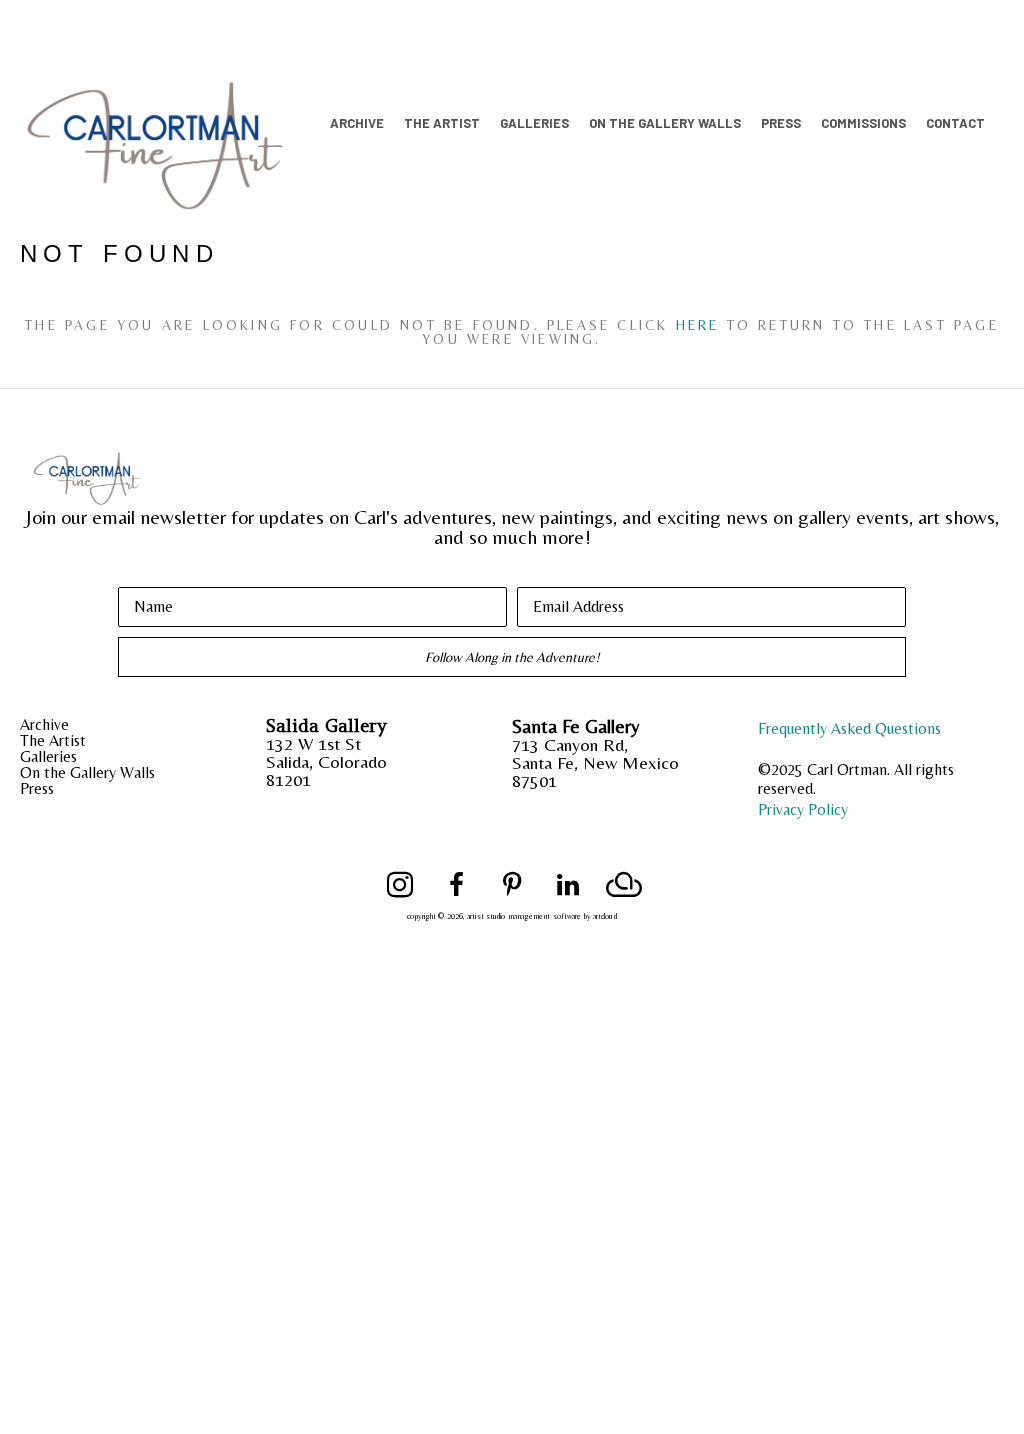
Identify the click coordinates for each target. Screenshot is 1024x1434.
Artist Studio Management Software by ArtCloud (542, 916)
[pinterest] (512, 885)
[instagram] (400, 885)
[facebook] (456, 885)
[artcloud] (624, 885)
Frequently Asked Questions (849, 728)
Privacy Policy (803, 809)
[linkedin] (568, 885)
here (698, 325)
